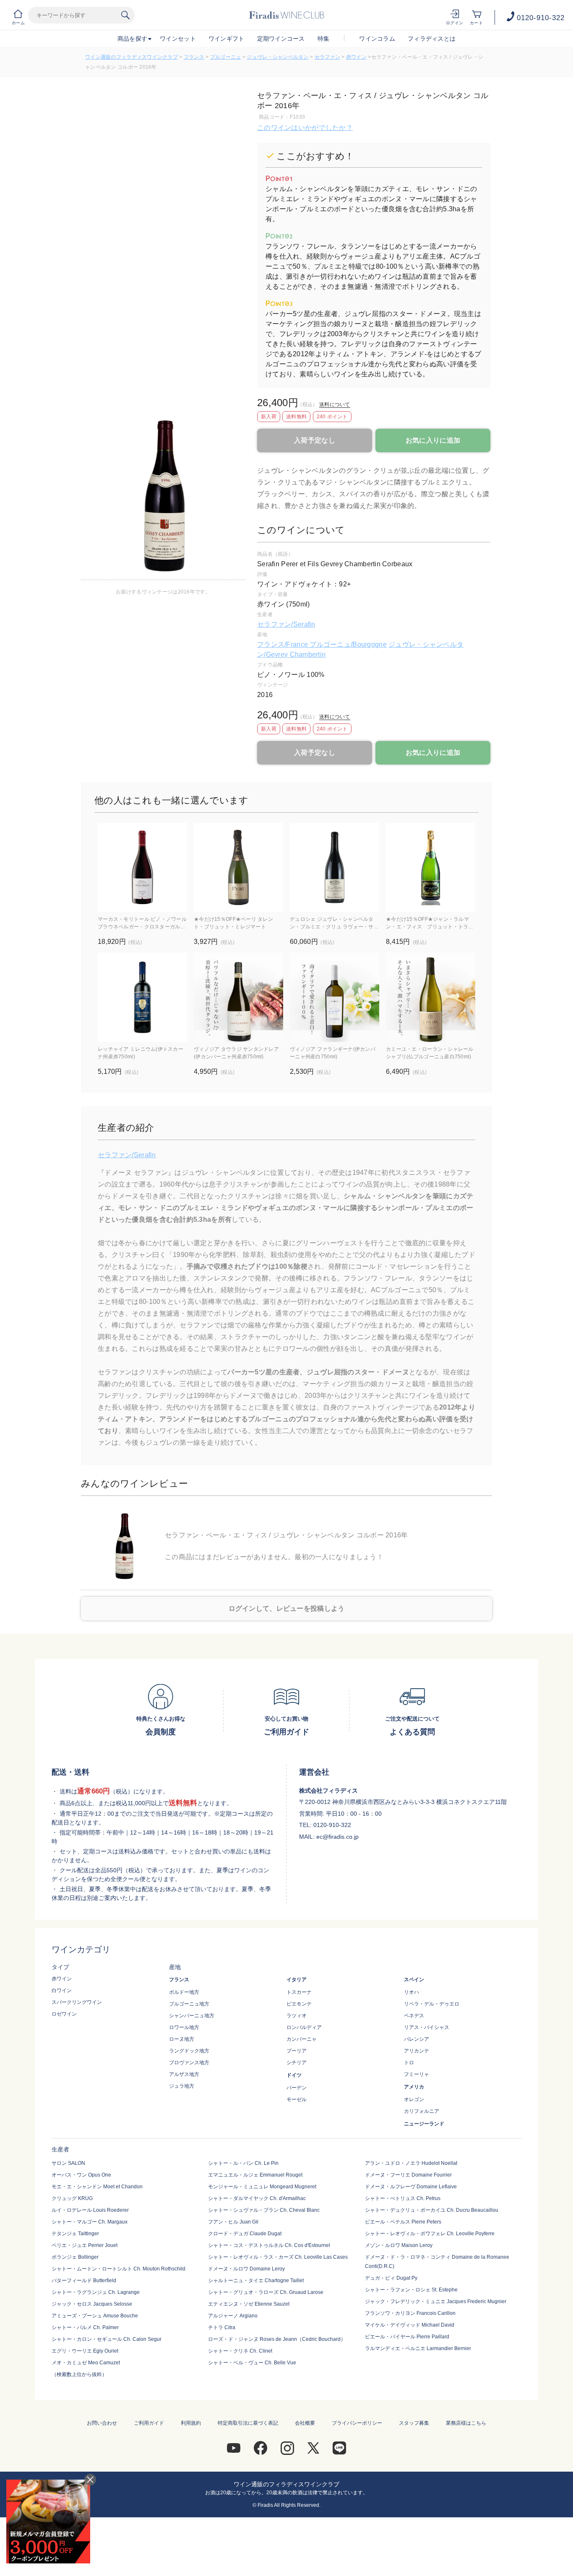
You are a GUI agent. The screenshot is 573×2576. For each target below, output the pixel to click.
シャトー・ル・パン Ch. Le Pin (243, 2163)
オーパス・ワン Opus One (81, 2175)
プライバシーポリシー (357, 2423)
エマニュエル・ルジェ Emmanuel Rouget (255, 2175)
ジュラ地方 (182, 2086)
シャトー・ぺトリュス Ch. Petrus (403, 2198)
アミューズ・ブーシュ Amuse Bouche (95, 2316)
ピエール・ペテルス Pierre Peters (403, 2222)
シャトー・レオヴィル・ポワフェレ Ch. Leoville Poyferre (430, 2234)
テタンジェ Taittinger (75, 2234)
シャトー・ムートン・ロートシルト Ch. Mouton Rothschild (119, 2269)
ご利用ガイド (149, 2423)
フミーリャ (417, 2074)
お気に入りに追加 (433, 440)
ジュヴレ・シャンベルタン (277, 57)
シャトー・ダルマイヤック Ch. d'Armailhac (257, 2198)
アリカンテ (417, 2051)
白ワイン (62, 1990)
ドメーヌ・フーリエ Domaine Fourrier (408, 2175)
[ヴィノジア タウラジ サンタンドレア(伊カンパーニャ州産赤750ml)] (238, 997)
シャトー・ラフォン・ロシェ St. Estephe (411, 2290)
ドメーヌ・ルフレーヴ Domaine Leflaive (411, 2187)
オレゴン (414, 2099)
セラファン (327, 57)
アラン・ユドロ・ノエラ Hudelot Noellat (411, 2163)
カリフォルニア (422, 2111)
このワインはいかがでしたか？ (305, 128)
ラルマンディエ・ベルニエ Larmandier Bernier (418, 2348)
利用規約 (191, 2423)
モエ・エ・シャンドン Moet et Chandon (97, 2187)
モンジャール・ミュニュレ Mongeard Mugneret (262, 2187)
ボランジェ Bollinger (75, 2257)
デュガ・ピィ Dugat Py (391, 2278)
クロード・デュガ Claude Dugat (245, 2234)
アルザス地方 (184, 2074)
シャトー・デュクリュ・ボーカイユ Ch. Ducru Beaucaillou (432, 2210)
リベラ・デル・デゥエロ (432, 2004)
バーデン (297, 2088)
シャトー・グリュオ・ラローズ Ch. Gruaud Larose (266, 2292)
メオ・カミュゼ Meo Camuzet (86, 2363)
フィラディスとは (432, 39)
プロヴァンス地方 (189, 2063)
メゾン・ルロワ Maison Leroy (399, 2245)
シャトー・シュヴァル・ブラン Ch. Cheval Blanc (264, 2210)
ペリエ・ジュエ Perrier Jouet (85, 2245)
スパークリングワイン (77, 2002)
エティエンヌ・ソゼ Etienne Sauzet (249, 2304)
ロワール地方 (184, 2027)
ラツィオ (297, 2016)
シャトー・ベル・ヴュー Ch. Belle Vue (252, 2363)
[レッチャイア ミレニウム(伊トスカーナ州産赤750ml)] (142, 997)
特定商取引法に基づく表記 (248, 2423)
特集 (324, 39)
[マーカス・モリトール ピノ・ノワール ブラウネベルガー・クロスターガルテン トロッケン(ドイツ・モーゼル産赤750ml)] (142, 867)
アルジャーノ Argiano (233, 2316)
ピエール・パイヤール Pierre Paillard (407, 2337)
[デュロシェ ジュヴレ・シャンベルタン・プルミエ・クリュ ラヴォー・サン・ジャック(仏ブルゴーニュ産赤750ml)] (335, 867)
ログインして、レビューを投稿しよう (287, 1608)
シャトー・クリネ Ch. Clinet (240, 2351)
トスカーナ (299, 1992)
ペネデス (414, 2016)
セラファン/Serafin (286, 624)
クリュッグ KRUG (72, 2198)
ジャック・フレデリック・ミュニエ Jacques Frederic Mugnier (436, 2301)
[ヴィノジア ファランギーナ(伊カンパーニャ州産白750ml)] (335, 997)
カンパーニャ (302, 2039)
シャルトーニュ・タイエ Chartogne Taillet (256, 2281)
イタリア (297, 1980)
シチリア (297, 2063)
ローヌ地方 (182, 2039)
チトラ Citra (222, 2327)
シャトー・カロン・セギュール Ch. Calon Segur (107, 2339)
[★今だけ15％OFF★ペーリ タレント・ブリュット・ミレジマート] (238, 867)
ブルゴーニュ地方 (189, 2004)
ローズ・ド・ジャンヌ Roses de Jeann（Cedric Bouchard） (277, 2339)
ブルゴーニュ (226, 57)
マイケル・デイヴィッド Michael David (410, 2325)
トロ (409, 2063)
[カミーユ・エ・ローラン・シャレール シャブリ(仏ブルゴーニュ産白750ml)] (431, 997)
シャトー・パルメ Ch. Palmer (85, 2327)
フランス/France (283, 644)
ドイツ (294, 2075)
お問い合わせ (102, 2423)
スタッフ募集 (414, 2423)
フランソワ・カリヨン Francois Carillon (410, 2313)
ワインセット (178, 39)
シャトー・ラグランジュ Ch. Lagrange (96, 2292)
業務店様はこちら (466, 2423)
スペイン (414, 1980)
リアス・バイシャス (427, 2027)
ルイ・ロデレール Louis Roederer (90, 2210)
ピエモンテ (299, 2004)
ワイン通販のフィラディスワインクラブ (132, 57)
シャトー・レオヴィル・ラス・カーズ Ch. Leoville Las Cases (278, 2257)
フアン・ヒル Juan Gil (233, 2222)
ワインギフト (227, 39)
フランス (194, 57)
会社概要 (305, 2423)
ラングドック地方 (189, 2051)
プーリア (297, 2051)
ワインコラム (377, 39)
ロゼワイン (64, 2014)
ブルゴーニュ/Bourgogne (348, 644)
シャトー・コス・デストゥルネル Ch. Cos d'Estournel (269, 2245)
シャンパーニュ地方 (192, 2016)
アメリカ (414, 2087)
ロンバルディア (304, 2027)
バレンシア (417, 2039)
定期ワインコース (281, 39)
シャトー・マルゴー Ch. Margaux (90, 2222)
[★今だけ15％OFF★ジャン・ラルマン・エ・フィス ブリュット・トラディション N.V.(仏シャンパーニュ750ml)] (431, 867)
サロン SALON (68, 2163)
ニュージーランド (424, 2124)
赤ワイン (356, 57)
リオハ (412, 1992)
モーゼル (297, 2099)
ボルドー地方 (184, 1992)
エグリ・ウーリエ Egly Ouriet (85, 2351)
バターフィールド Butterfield (84, 2281)
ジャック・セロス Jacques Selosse (92, 2304)
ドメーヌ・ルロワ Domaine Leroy (246, 2269)
